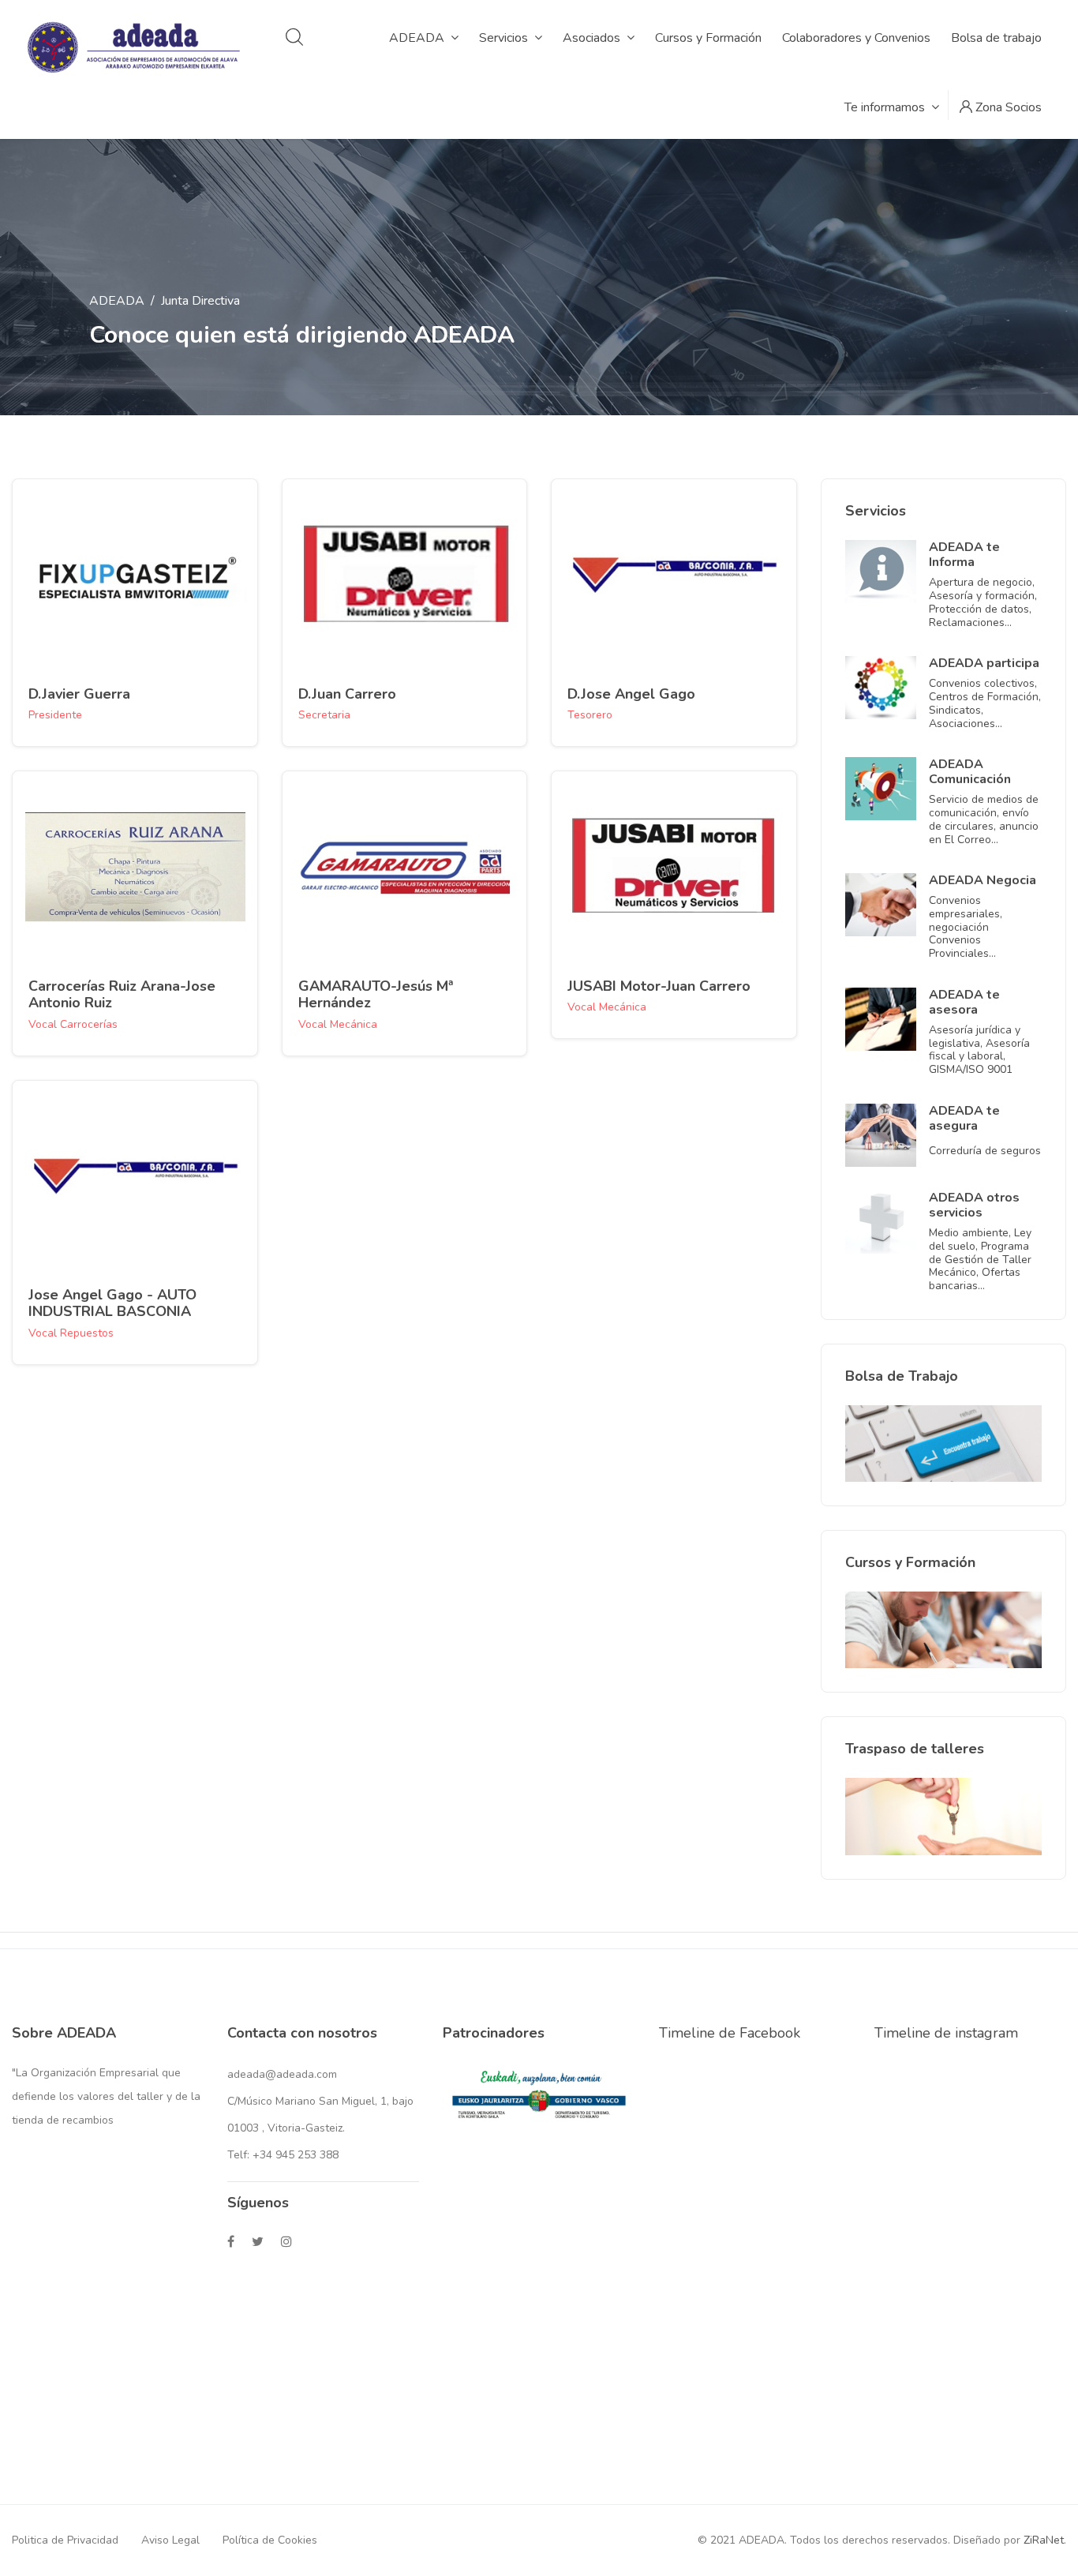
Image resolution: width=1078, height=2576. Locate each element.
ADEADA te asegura (964, 1118)
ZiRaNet (1044, 2540)
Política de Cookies (270, 2540)
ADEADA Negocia (983, 880)
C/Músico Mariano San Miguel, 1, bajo (320, 2101)
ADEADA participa (984, 663)
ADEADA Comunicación (970, 772)
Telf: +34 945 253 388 (283, 2155)
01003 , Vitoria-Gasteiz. (286, 2128)
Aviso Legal (170, 2540)
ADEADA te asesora (964, 1002)
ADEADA (117, 301)
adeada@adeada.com (282, 2074)
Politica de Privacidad (65, 2540)
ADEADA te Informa (964, 555)
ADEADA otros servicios (974, 1205)
